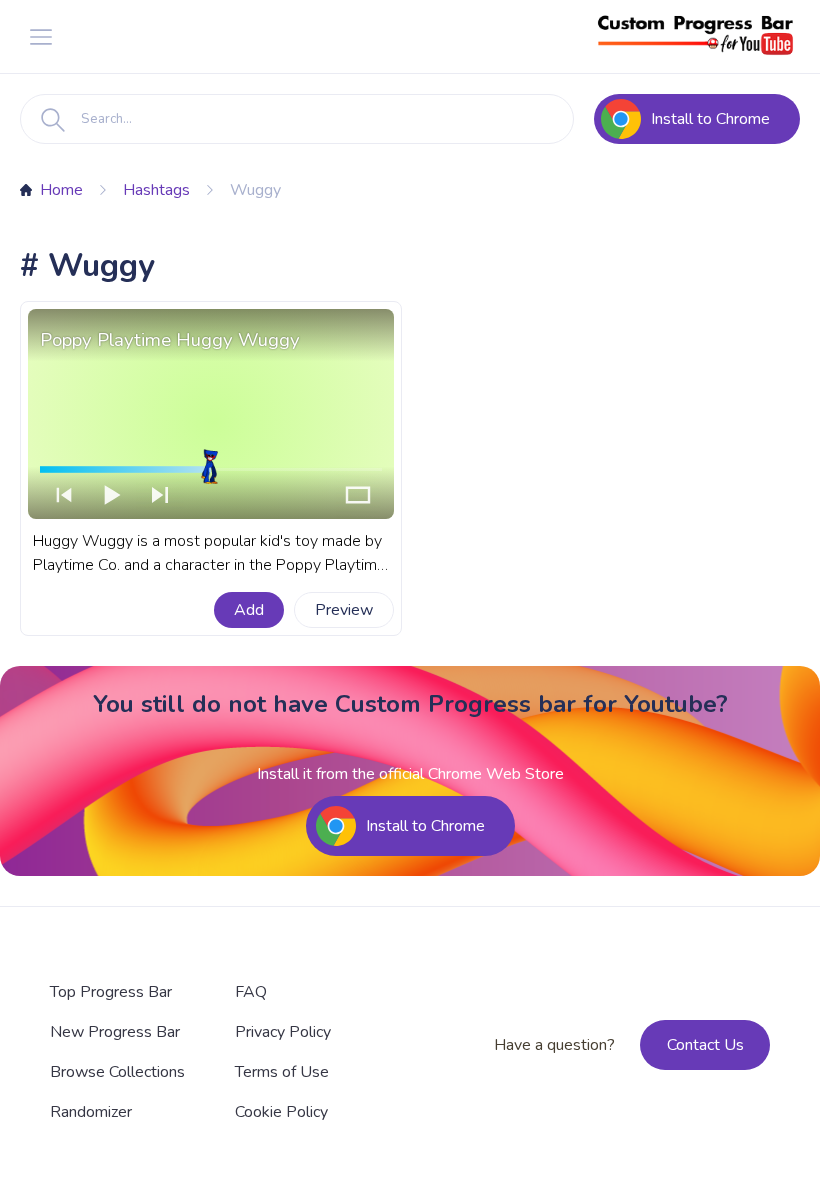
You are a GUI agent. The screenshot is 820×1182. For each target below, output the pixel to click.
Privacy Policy (283, 1032)
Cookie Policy (281, 1112)
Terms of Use (282, 1072)
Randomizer (91, 1112)
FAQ (251, 992)
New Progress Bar (115, 1032)
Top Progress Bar (111, 992)
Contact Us (705, 1045)
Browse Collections (117, 1072)
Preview (344, 610)
